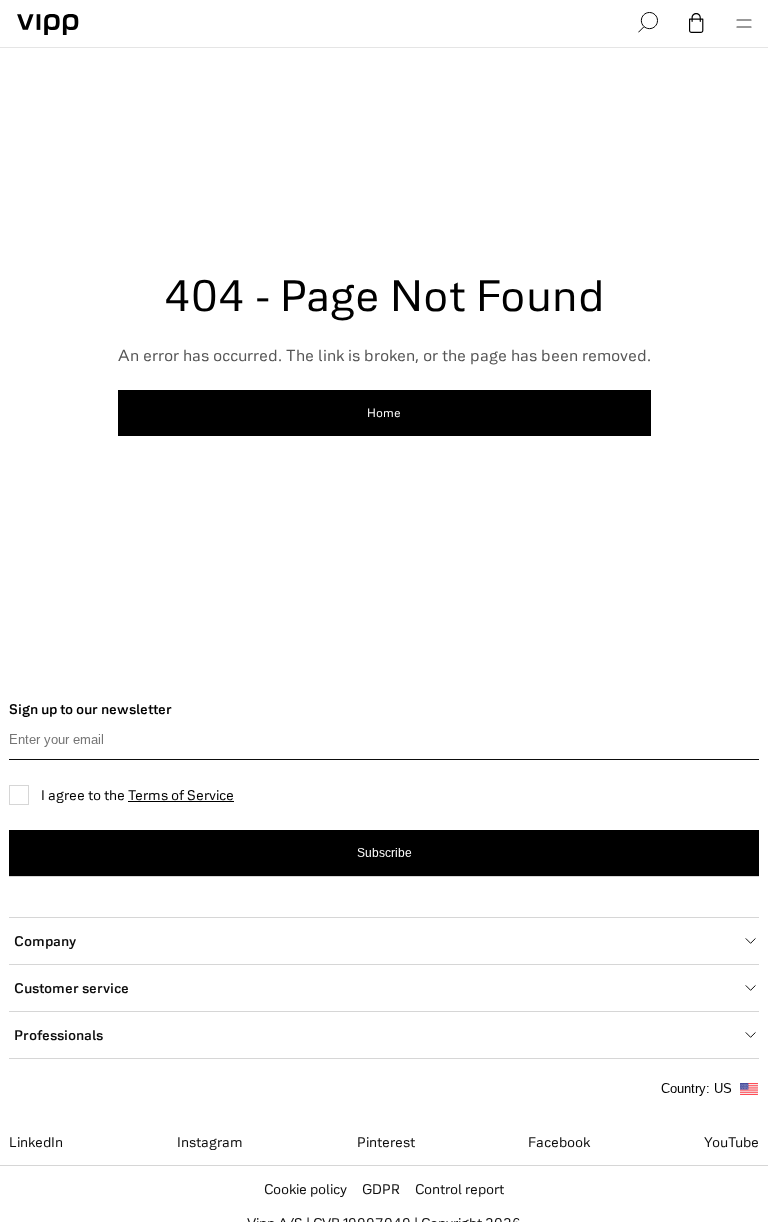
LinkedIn (36, 1142)
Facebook (559, 1142)
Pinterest (386, 1142)
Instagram (210, 1142)
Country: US (696, 1088)
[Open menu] (744, 24)
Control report (459, 1189)
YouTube (731, 1142)
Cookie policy (305, 1189)
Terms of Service (181, 795)
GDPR (381, 1189)
